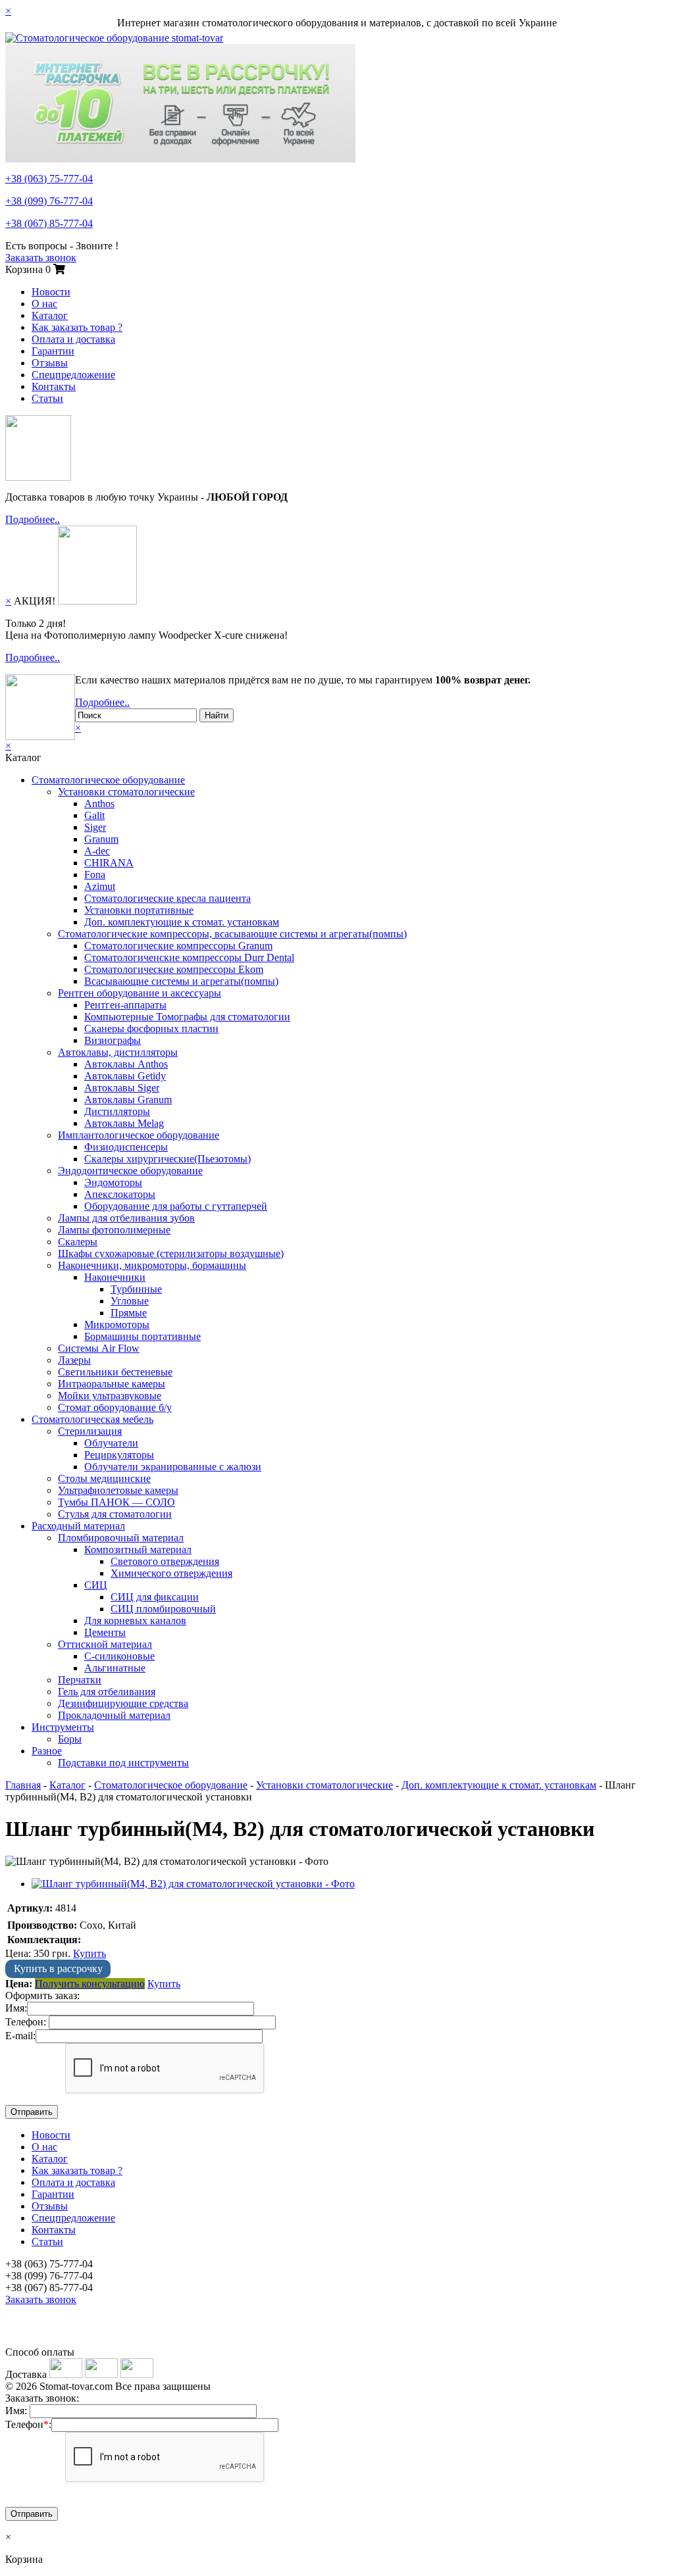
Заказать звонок (41, 258)
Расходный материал (78, 1526)
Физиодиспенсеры (126, 1147)
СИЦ (96, 1585)
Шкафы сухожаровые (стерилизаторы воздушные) (171, 1253)
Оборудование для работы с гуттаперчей (176, 1206)
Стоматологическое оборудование (108, 780)
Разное (47, 1751)
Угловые (130, 1301)
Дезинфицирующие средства (123, 1703)
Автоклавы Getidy (125, 1076)
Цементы (105, 1632)
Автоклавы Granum (128, 1100)
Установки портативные (139, 910)
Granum (101, 839)
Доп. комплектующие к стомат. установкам (182, 922)
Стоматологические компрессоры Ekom (174, 969)
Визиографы (113, 1040)
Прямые (129, 1313)
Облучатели (111, 1443)
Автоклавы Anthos (126, 1064)
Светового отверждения (165, 1561)
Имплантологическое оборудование (139, 1135)
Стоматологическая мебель (92, 1419)
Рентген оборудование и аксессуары (140, 993)
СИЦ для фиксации (155, 1597)
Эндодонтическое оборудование (130, 1171)
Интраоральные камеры (112, 1384)
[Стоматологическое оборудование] (114, 38)
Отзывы (50, 363)
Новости (51, 292)
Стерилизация (90, 1431)
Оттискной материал (105, 1644)
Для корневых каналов (135, 1621)
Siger (95, 827)
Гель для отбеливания (107, 1692)
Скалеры (78, 1242)
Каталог (50, 315)
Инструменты (63, 1727)
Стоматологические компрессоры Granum (178, 946)
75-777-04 (49, 179)
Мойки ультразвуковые (110, 1396)
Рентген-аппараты (125, 1005)
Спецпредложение (73, 375)
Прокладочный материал (114, 1715)
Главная (23, 1785)
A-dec (97, 851)
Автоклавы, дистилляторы (118, 1052)
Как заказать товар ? (77, 327)
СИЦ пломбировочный (163, 1609)
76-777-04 (49, 201)
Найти (217, 715)
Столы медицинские (104, 1478)
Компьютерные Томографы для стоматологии (187, 1017)
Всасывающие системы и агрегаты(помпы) (181, 981)
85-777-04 (49, 223)
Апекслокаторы (120, 1194)
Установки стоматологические (126, 792)
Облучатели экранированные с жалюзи (173, 1467)
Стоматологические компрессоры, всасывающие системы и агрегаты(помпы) (232, 934)
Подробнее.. (33, 519)
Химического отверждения (171, 1573)
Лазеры (74, 1360)
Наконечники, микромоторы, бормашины (152, 1265)
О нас (44, 304)
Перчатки (80, 1680)
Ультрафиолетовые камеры (118, 1490)
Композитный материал (138, 1549)
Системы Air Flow (99, 1348)
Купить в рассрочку (58, 1969)
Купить (90, 1953)
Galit (94, 815)
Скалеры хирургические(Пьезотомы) (168, 1159)
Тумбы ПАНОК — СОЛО (117, 1502)
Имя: (16, 2008)
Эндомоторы (113, 1182)
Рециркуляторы (119, 1455)
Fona (95, 875)
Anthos (99, 804)
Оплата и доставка (73, 339)
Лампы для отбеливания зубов (126, 1218)
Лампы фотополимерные (114, 1230)
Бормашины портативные (143, 1336)
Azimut (100, 886)
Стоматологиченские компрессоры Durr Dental (189, 957)
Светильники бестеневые (115, 1372)
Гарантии (53, 351)
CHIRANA (109, 863)
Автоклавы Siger (122, 1088)
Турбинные (136, 1289)
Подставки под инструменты (123, 1763)
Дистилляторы (117, 1111)
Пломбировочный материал (121, 1538)
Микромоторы (117, 1325)
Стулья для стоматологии (115, 1514)
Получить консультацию (90, 1984)
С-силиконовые (119, 1656)
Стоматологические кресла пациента (168, 898)
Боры (70, 1739)
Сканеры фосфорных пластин (151, 1028)
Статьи (47, 398)
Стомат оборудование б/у (115, 1407)
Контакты (54, 386)
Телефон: (26, 2022)
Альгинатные (115, 1668)
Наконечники (115, 1277)
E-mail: (20, 2036)
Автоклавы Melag (124, 1123)
